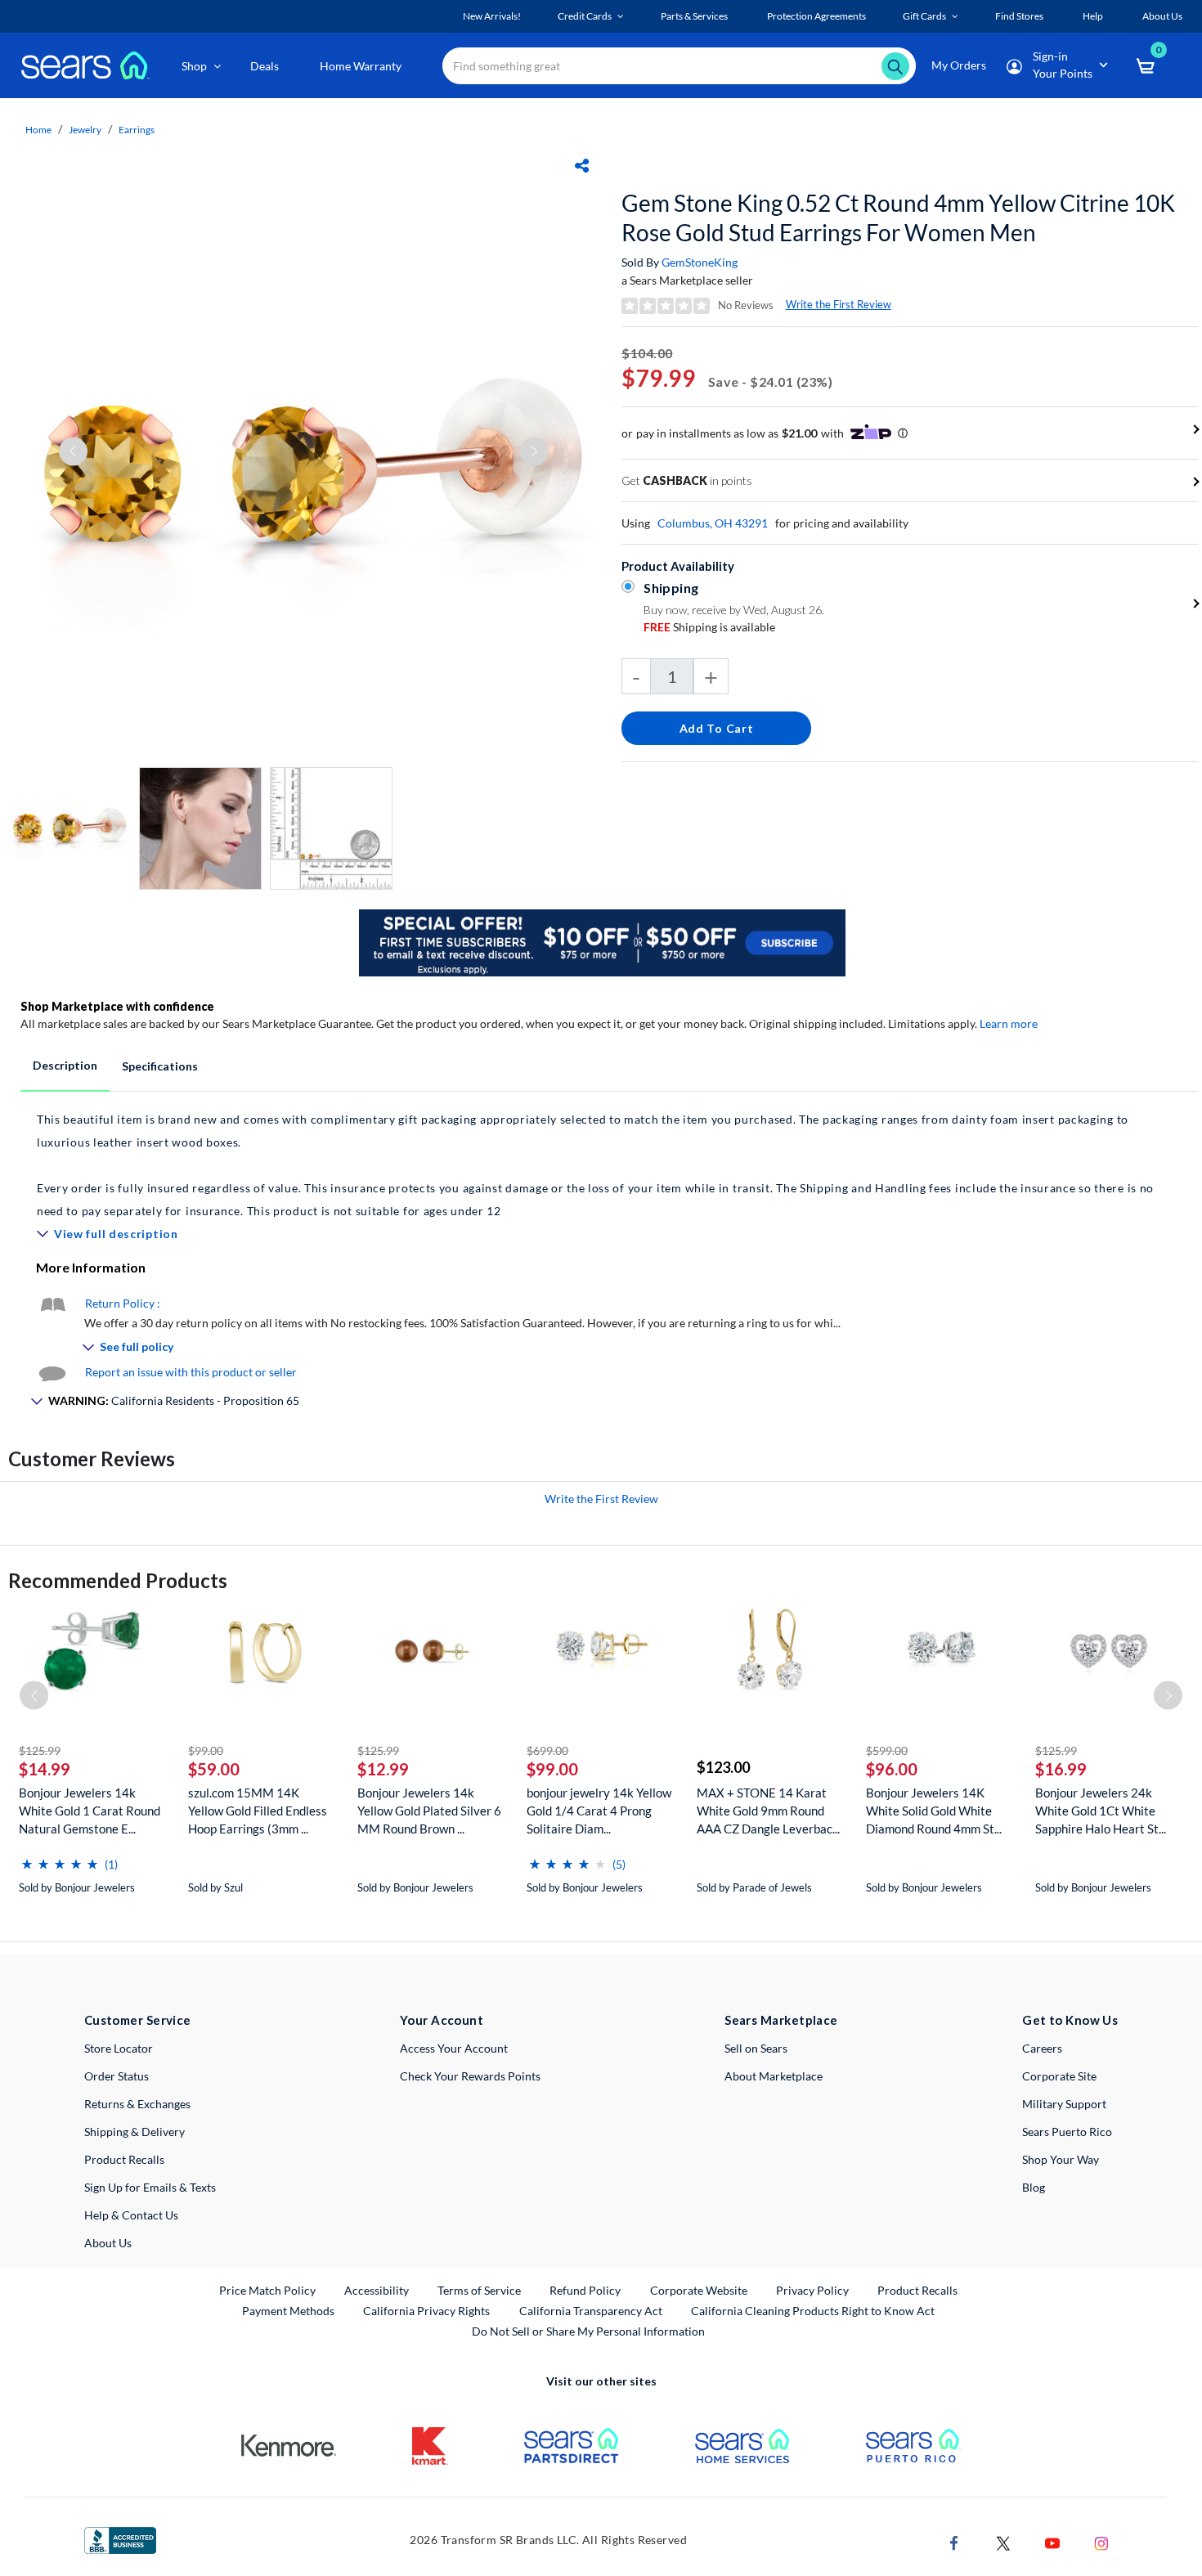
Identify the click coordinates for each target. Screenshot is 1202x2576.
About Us (108, 2243)
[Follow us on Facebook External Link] (954, 2541)
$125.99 (40, 1750)
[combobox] (679, 66)
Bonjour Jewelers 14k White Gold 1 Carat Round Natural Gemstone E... (90, 1811)
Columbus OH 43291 (713, 523)
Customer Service (138, 2020)
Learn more (1009, 1023)
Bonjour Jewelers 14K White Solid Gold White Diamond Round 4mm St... (934, 1811)
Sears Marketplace (781, 2020)
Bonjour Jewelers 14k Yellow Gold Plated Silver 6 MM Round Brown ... (429, 1811)
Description (65, 1065)
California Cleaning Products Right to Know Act (813, 2311)
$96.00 (892, 1769)
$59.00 (214, 1769)
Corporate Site (1059, 2076)
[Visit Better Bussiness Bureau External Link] (120, 2539)
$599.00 (887, 1750)
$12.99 (383, 1769)
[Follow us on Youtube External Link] (1052, 2541)
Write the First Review (839, 304)
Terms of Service (479, 2290)
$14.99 (45, 1769)
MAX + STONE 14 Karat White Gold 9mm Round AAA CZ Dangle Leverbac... (768, 1811)
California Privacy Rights (426, 2311)
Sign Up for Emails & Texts (150, 2187)
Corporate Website (700, 2290)
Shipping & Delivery (135, 2132)
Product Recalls (124, 2159)
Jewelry (85, 130)
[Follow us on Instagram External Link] (1101, 2541)
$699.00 (547, 1750)
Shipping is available (709, 627)
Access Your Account (454, 2048)
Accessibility (377, 2290)
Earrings (137, 130)
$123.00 (723, 1767)
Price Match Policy (267, 2290)
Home (38, 130)
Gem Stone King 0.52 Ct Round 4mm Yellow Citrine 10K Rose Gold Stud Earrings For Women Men (898, 218)
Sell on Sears (756, 2048)
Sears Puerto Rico (1067, 2132)
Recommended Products (118, 1580)
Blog (1034, 2187)
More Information (91, 1267)
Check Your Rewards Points (470, 2076)
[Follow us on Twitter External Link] (1003, 2541)
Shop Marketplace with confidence (117, 1006)
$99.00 (206, 1750)
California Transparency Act (591, 2311)
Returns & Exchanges (137, 2104)
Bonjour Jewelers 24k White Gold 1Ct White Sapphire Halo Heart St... (1101, 1811)
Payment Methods (288, 2311)
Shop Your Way (1061, 2159)
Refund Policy (585, 2290)
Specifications (160, 1066)
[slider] (60, 1858)
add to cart (717, 728)
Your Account (442, 2020)
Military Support (1064, 2104)
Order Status (117, 2076)
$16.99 (1061, 1769)
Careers (1042, 2048)
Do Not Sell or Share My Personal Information (588, 2331)
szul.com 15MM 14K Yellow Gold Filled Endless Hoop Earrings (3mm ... (258, 1811)
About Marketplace (774, 2076)
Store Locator (119, 2048)
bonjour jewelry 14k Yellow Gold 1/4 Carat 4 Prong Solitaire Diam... (599, 1811)
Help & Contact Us (131, 2215)
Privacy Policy (812, 2290)
